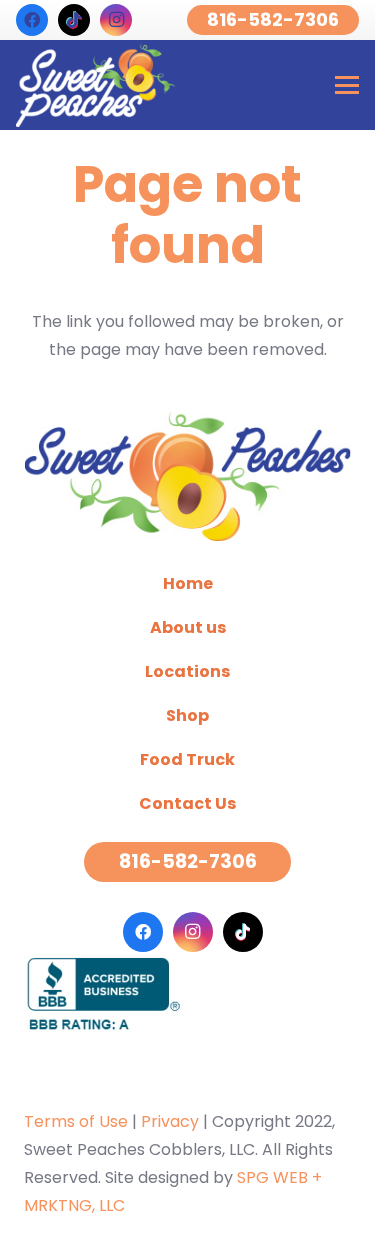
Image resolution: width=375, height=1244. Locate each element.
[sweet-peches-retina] (95, 85)
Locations (187, 671)
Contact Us (187, 803)
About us (188, 627)
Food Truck (187, 759)
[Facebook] (32, 20)
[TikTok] (74, 20)
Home (188, 583)
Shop (187, 715)
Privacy (170, 1121)
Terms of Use (76, 1121)
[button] (347, 85)
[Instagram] (116, 20)
